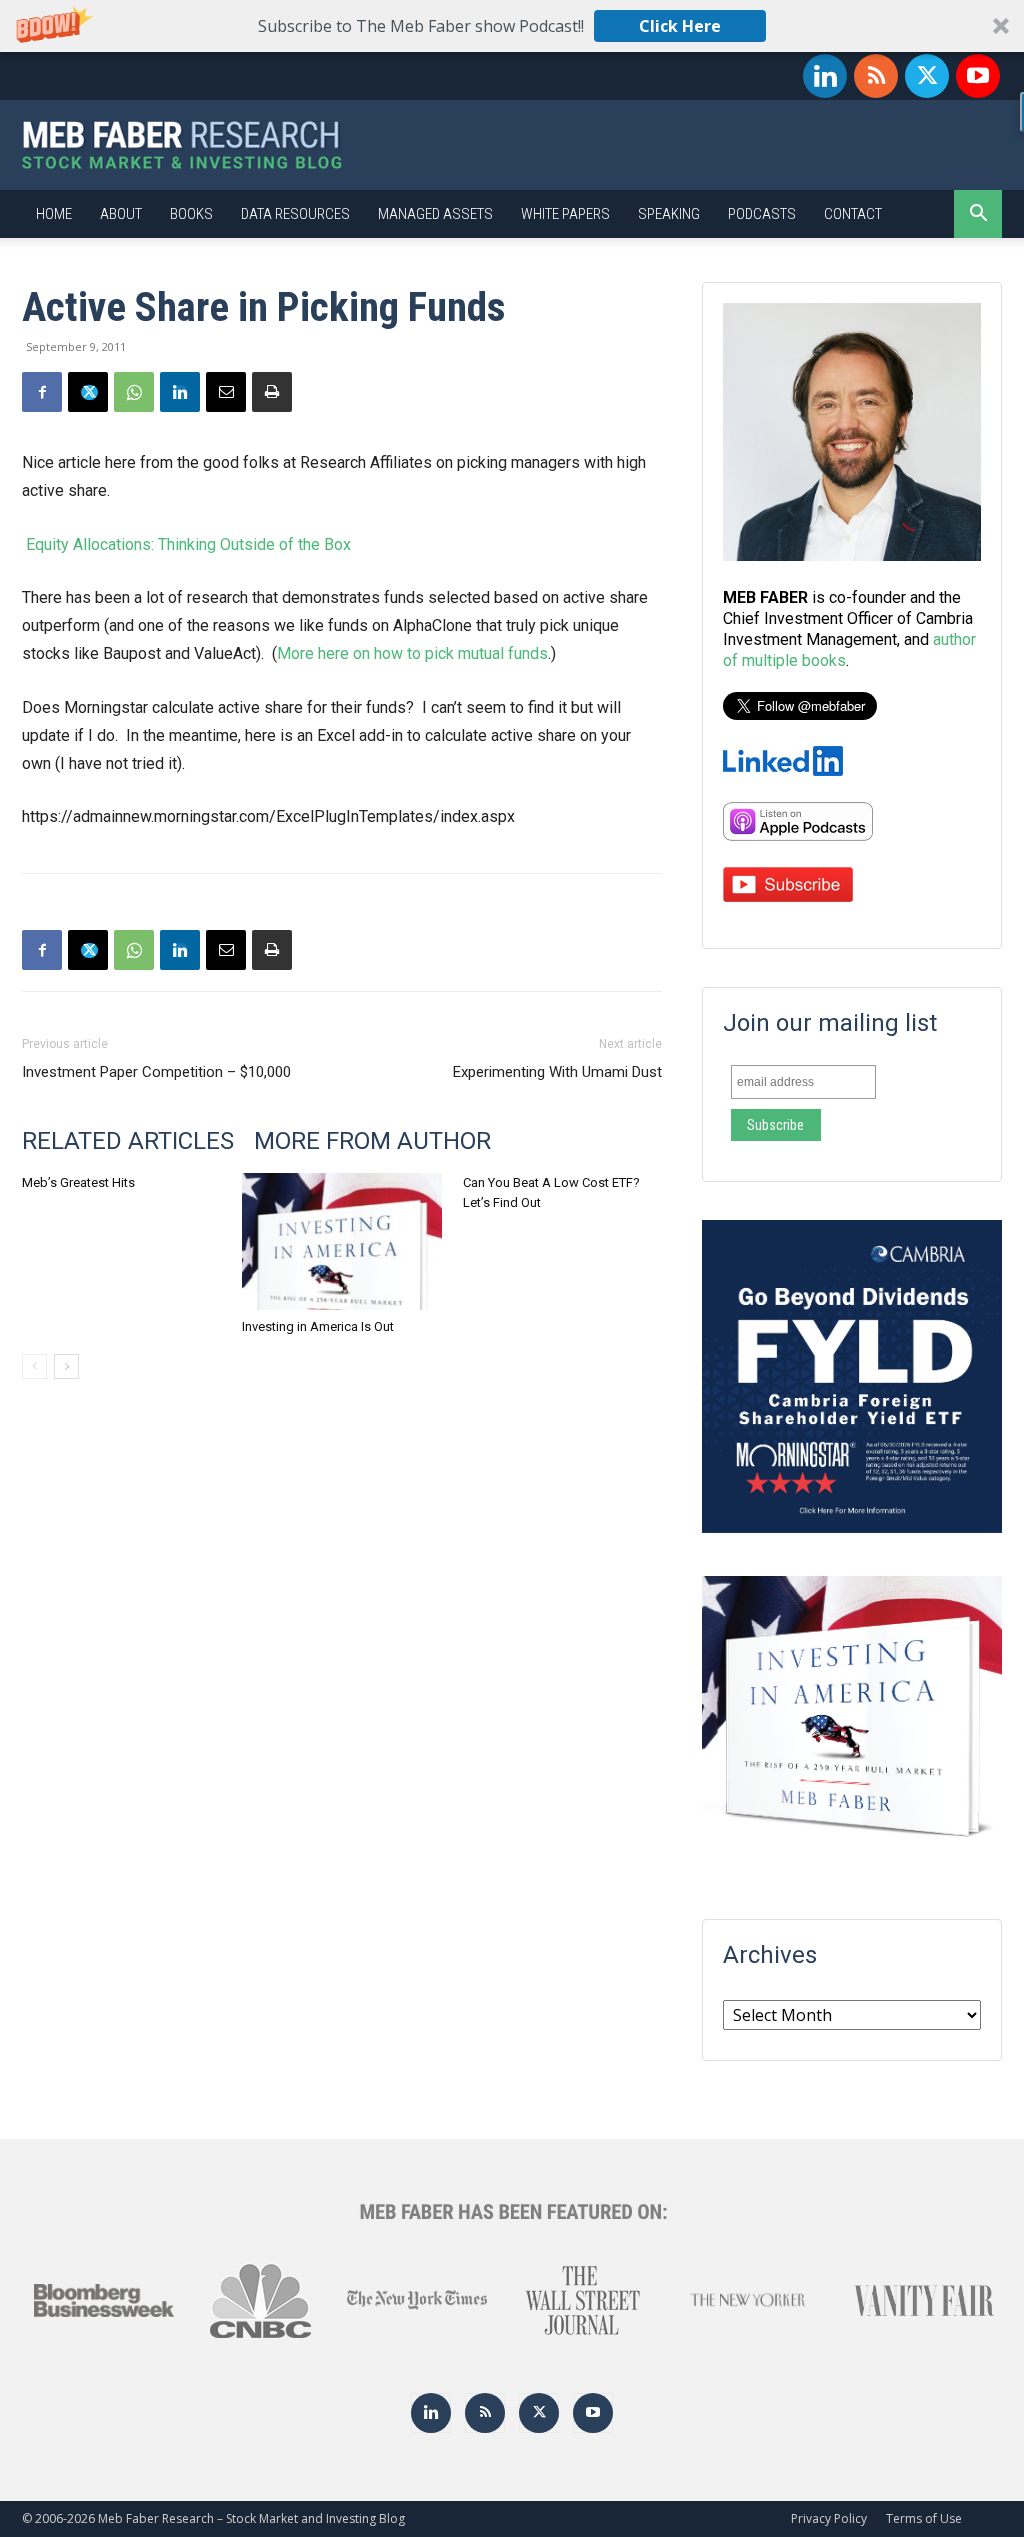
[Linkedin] (825, 76)
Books (191, 214)
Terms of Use (924, 2518)
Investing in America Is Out (318, 1326)
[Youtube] (978, 76)
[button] (512, 26)
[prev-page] (34, 1366)
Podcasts (762, 214)
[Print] (272, 392)
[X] (927, 76)
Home (54, 214)
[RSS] (876, 76)
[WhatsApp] (134, 392)
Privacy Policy (829, 2518)
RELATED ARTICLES (128, 1141)
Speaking (669, 214)
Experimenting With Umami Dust (557, 1072)
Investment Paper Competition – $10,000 (156, 1072)
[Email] (226, 392)
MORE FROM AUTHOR (372, 1141)
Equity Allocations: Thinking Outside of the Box (186, 544)
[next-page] (66, 1366)
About (121, 214)
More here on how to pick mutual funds (412, 653)
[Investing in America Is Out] (341, 1241)
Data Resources (295, 214)
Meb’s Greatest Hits (78, 1182)
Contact (853, 214)
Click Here (680, 26)
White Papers (565, 214)
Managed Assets (435, 214)
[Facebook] (42, 392)
